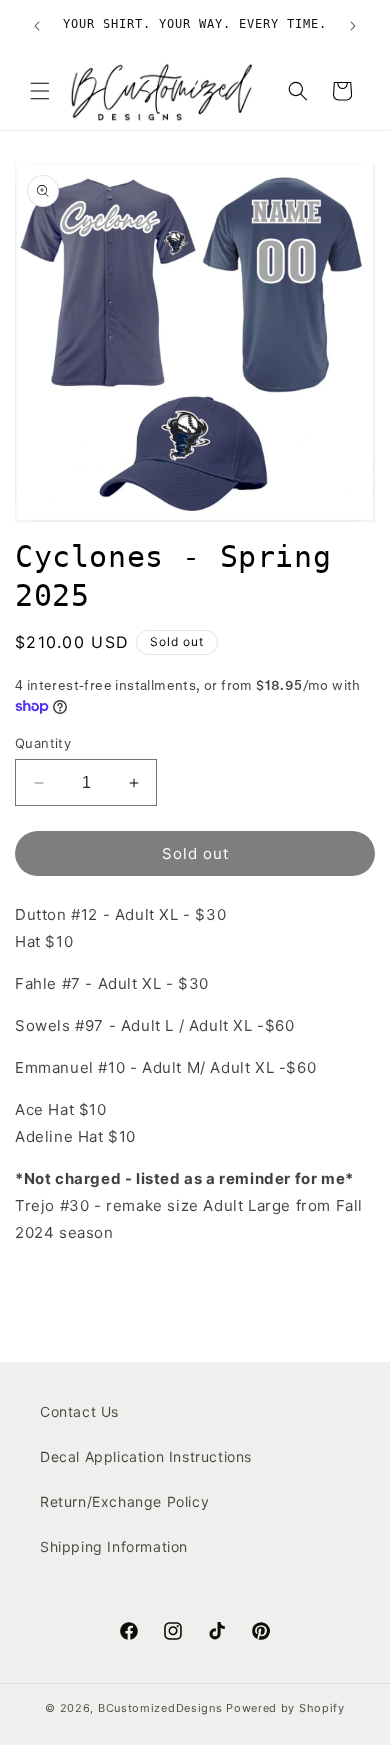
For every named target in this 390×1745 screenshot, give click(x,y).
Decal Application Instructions (146, 1456)
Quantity (43, 743)
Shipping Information (114, 1546)
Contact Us (79, 1411)
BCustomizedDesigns (160, 1708)
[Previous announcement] (37, 26)
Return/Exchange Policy (124, 1501)
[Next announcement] (353, 26)
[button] (40, 91)
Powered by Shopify (285, 1708)
